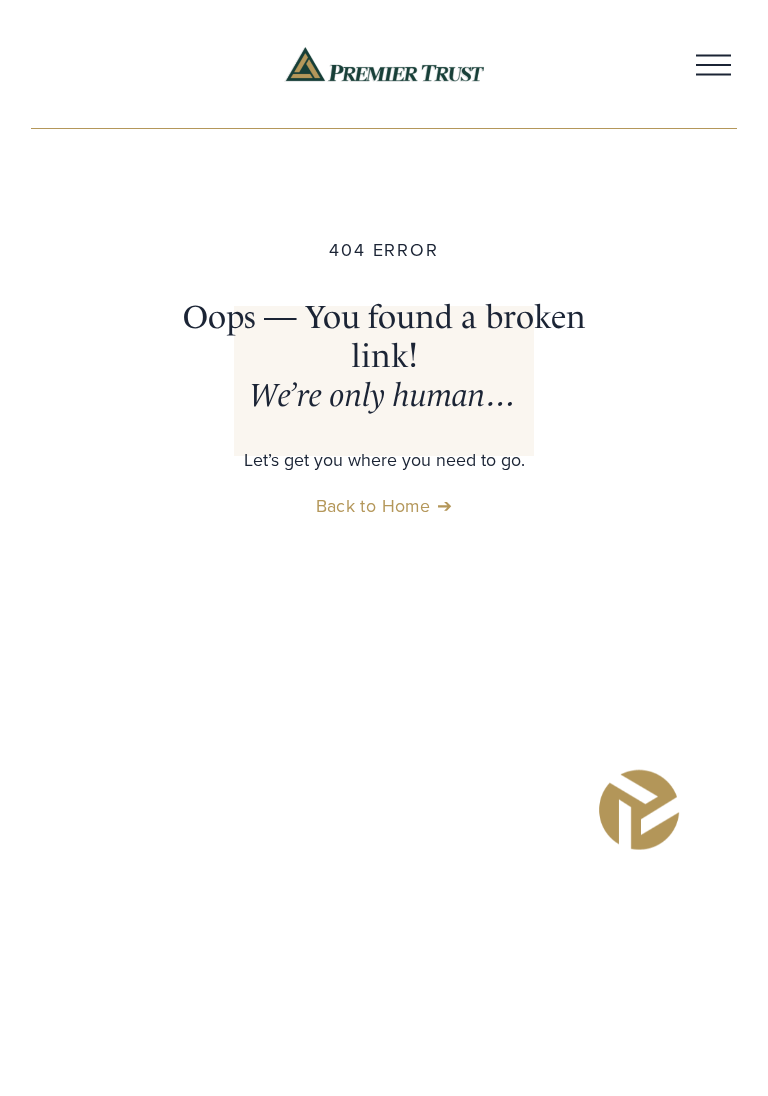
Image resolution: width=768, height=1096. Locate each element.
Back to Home (373, 505)
